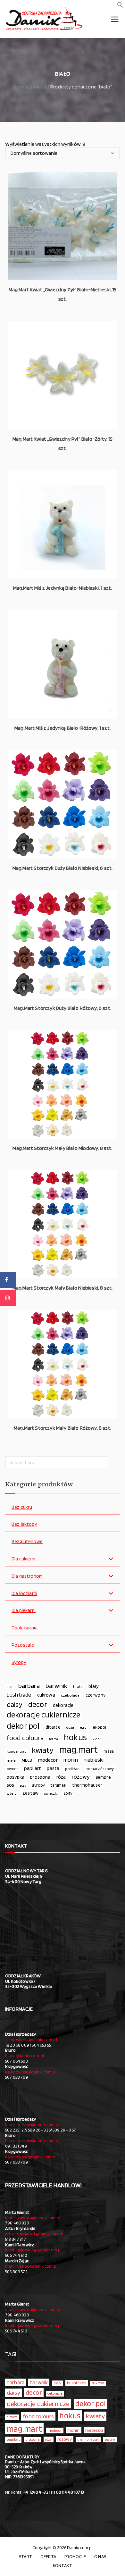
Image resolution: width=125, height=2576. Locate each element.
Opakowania (25, 1628)
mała (11, 1760)
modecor (48, 1760)
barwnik (56, 1686)
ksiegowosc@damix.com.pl (31, 2072)
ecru (83, 1727)
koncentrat (16, 1751)
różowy (81, 1777)
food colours (25, 1738)
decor (38, 1704)
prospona (40, 1777)
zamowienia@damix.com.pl (31, 2040)
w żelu (12, 1794)
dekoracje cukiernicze (43, 1715)
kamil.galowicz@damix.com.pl (33, 2250)
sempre (103, 1777)
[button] (120, 6)
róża (61, 1777)
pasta (53, 1768)
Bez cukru (22, 1507)
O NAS (100, 2556)
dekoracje (63, 1705)
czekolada (70, 1695)
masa (109, 1751)
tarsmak (58, 1785)
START (25, 2556)
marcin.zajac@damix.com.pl (31, 2266)
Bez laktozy (24, 1524)
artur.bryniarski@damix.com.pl (34, 2234)
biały (94, 1686)
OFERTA (48, 2556)
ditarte (53, 1727)
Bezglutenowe (27, 1542)
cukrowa (46, 1695)
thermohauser (87, 1785)
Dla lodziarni (24, 1594)
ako (9, 1687)
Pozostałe (23, 1645)
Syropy (19, 1662)
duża (70, 1727)
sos (10, 1785)
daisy (15, 1704)
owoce (13, 1769)
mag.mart (79, 1749)
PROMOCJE (75, 2556)
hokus (75, 1737)
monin (71, 1760)
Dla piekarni (24, 1611)
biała (78, 1686)
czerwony (96, 1695)
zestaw (30, 1793)
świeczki (51, 1793)
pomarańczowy (100, 1769)
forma (54, 1739)
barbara (29, 1686)
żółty (68, 1793)
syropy (38, 1785)
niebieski (94, 1760)
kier (96, 1739)
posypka (16, 1777)
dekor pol (23, 1726)
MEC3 (27, 1760)
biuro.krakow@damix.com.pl (32, 2124)
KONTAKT (63, 2565)
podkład (72, 1769)
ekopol (100, 1727)
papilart (33, 1768)
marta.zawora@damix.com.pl (33, 2218)
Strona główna (30, 87)
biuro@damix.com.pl (25, 2056)
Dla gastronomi (28, 1576)
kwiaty (43, 1750)
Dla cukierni (23, 1559)
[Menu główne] (115, 19)
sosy (23, 1785)
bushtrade (19, 1695)
